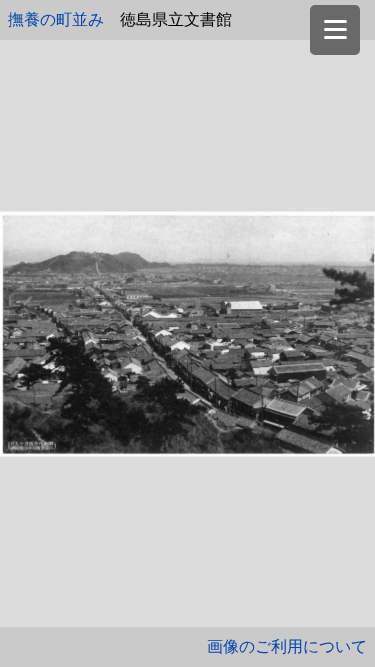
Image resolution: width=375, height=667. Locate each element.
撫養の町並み (56, 19)
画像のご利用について (287, 646)
